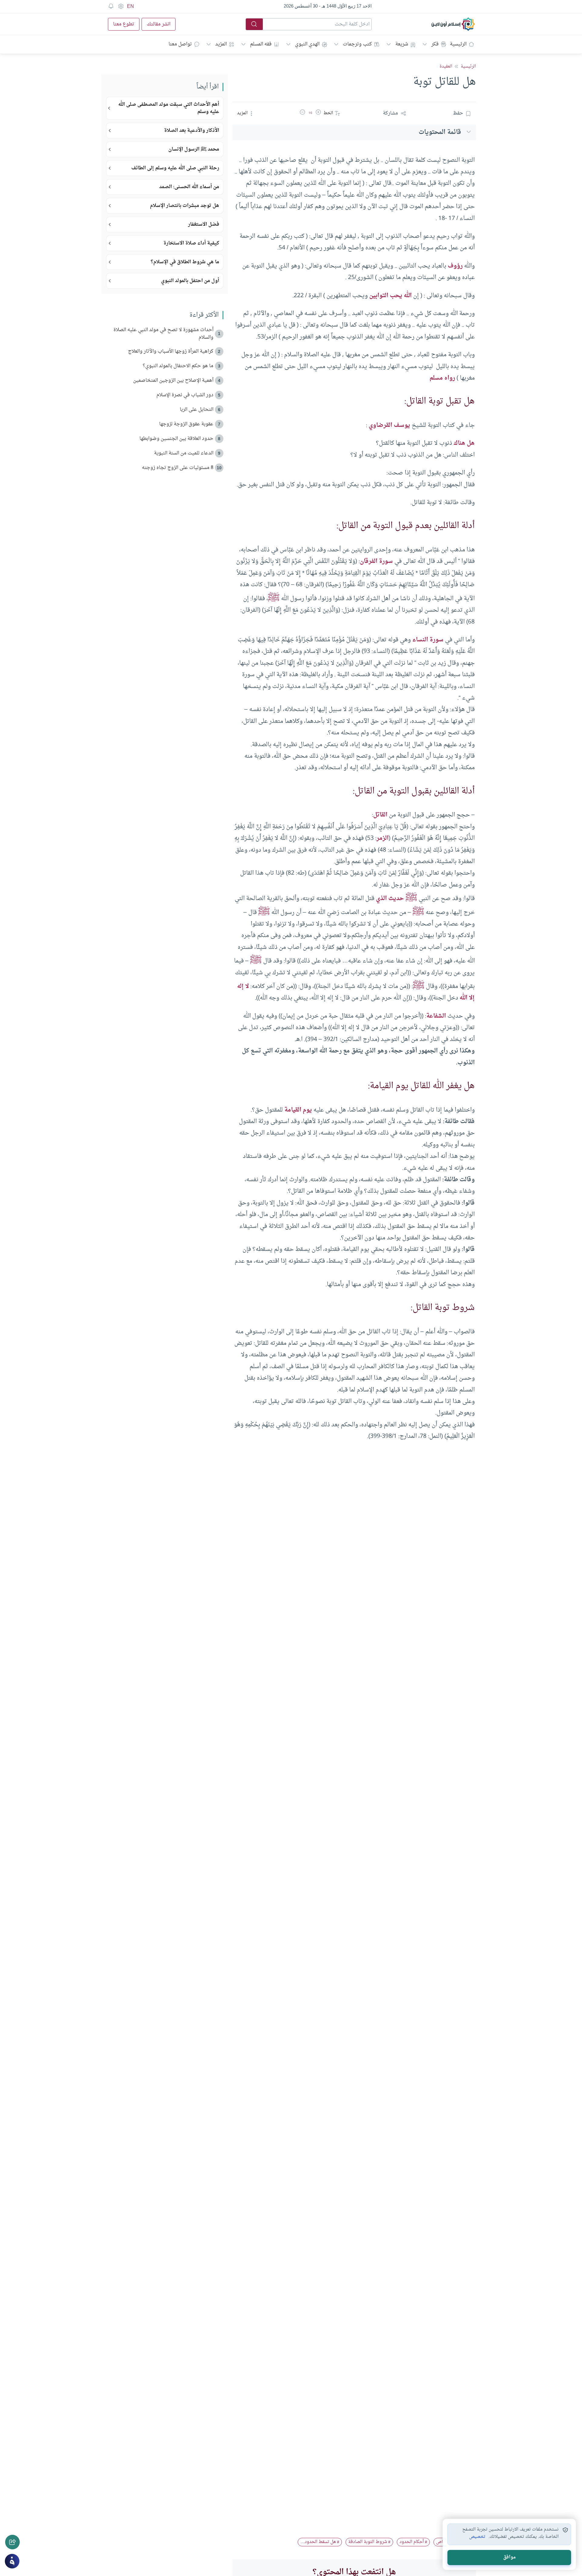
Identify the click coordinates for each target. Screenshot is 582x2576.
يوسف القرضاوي (389, 425)
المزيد (221, 44)
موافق (509, 2557)
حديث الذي (390, 899)
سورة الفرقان (376, 561)
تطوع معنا (124, 24)
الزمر (383, 838)
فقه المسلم (261, 44)
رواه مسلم (442, 378)
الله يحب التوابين (390, 296)
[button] (318, 113)
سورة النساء (428, 640)
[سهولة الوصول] (121, 6)
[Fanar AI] (12, 2561)
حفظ (458, 113)
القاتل (380, 815)
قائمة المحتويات (440, 132)
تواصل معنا (180, 44)
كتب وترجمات (357, 44)
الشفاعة (436, 1016)
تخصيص (477, 2537)
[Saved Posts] (111, 6)
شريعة (402, 44)
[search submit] (254, 24)
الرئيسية (458, 44)
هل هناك (464, 443)
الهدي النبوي (307, 44)
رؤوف (455, 266)
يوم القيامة (298, 1110)
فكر (435, 44)
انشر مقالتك (159, 24)
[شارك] (12, 2542)
